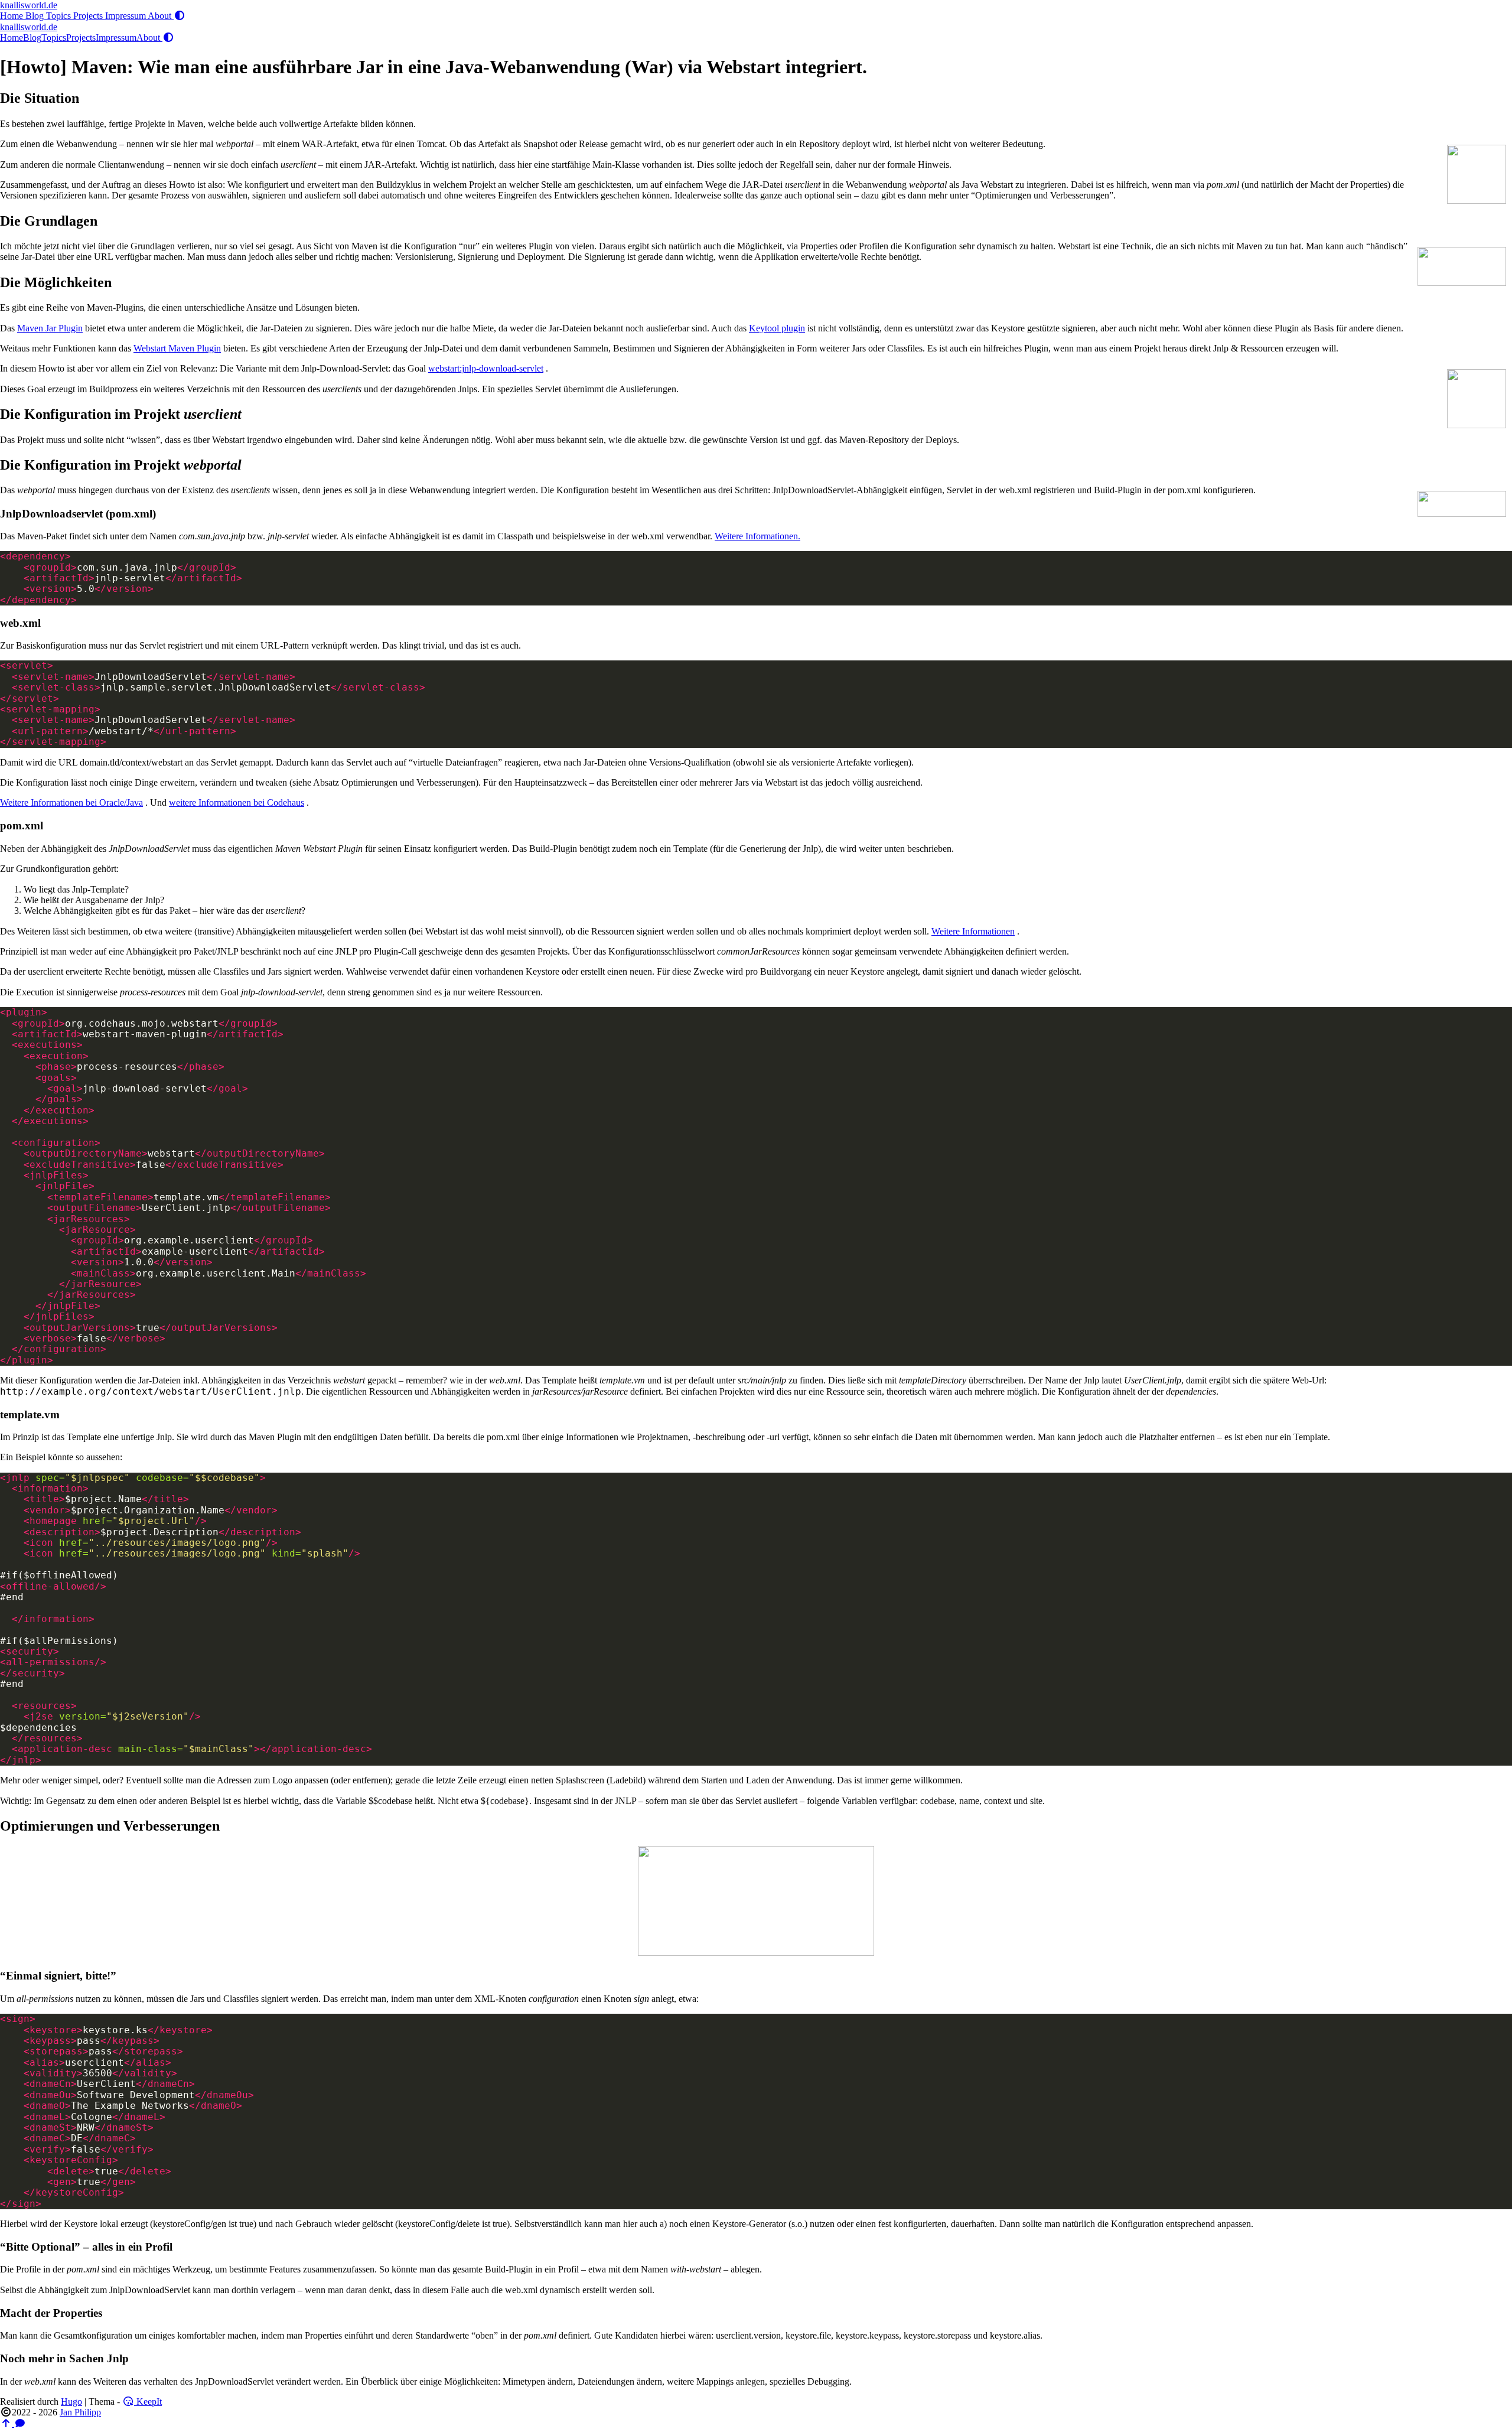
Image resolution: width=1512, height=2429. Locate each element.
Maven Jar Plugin (50, 328)
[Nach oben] (7, 2423)
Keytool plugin (777, 328)
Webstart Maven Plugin (177, 348)
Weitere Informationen (973, 931)
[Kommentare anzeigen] (20, 2423)
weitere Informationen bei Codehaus (237, 802)
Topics (60, 16)
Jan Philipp (80, 2412)
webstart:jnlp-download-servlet (486, 368)
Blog (36, 16)
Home (13, 16)
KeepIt (148, 2402)
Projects (89, 16)
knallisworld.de (29, 5)
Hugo (71, 2402)
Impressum (126, 16)
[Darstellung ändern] (180, 16)
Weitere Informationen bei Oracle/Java (71, 802)
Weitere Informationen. (757, 536)
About (161, 16)
